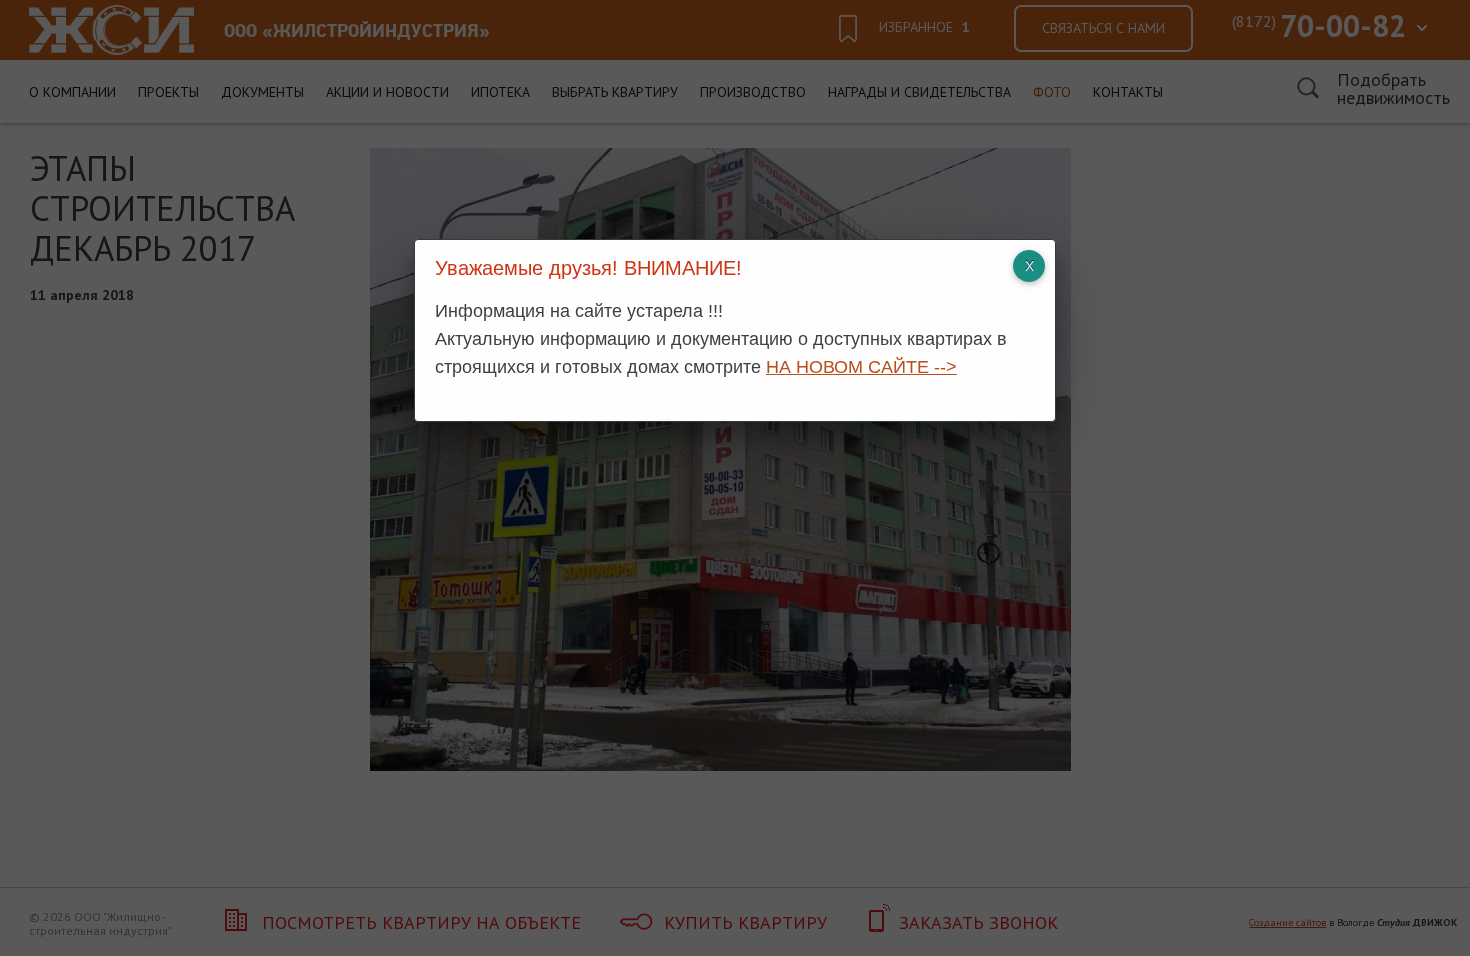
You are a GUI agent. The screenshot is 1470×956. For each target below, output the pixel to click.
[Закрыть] (1029, 266)
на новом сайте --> (861, 367)
